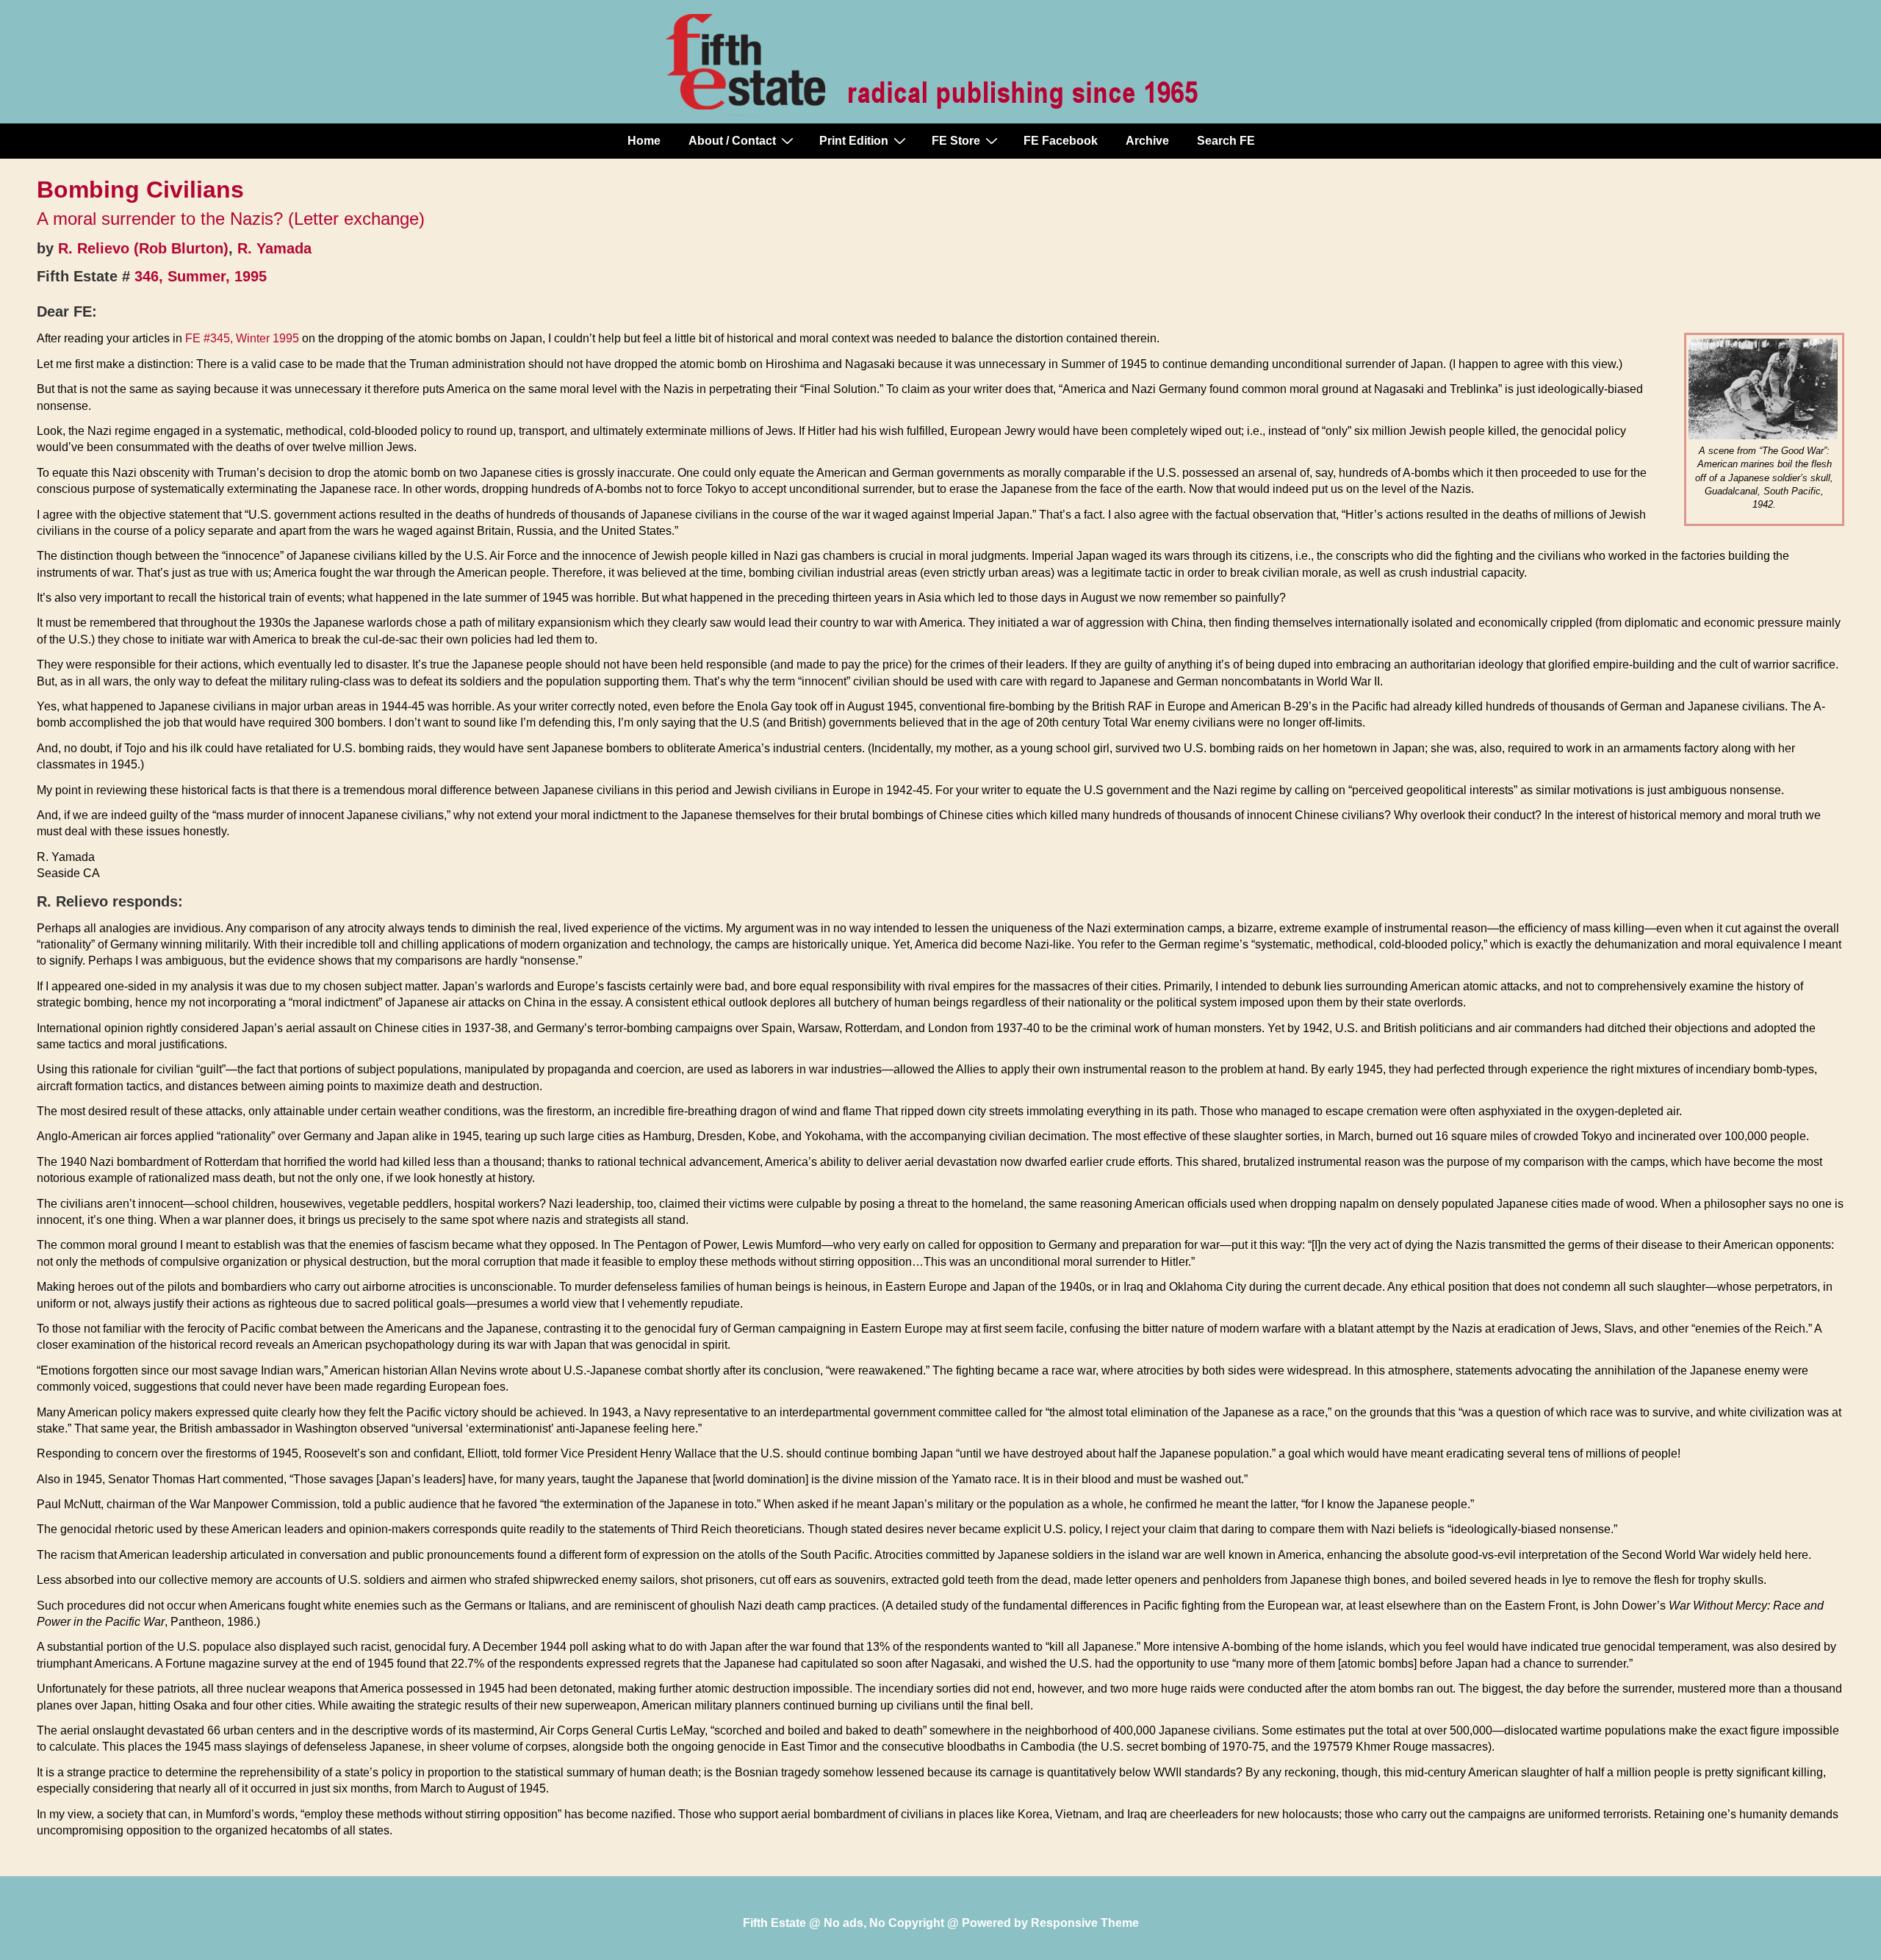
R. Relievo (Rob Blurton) (143, 248)
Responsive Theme (1085, 1923)
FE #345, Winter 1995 (242, 338)
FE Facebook (1061, 141)
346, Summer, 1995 (201, 276)
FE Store (956, 141)
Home (644, 141)
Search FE (1226, 141)
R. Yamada (274, 248)
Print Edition (854, 141)
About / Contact (732, 141)
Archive (1147, 141)
